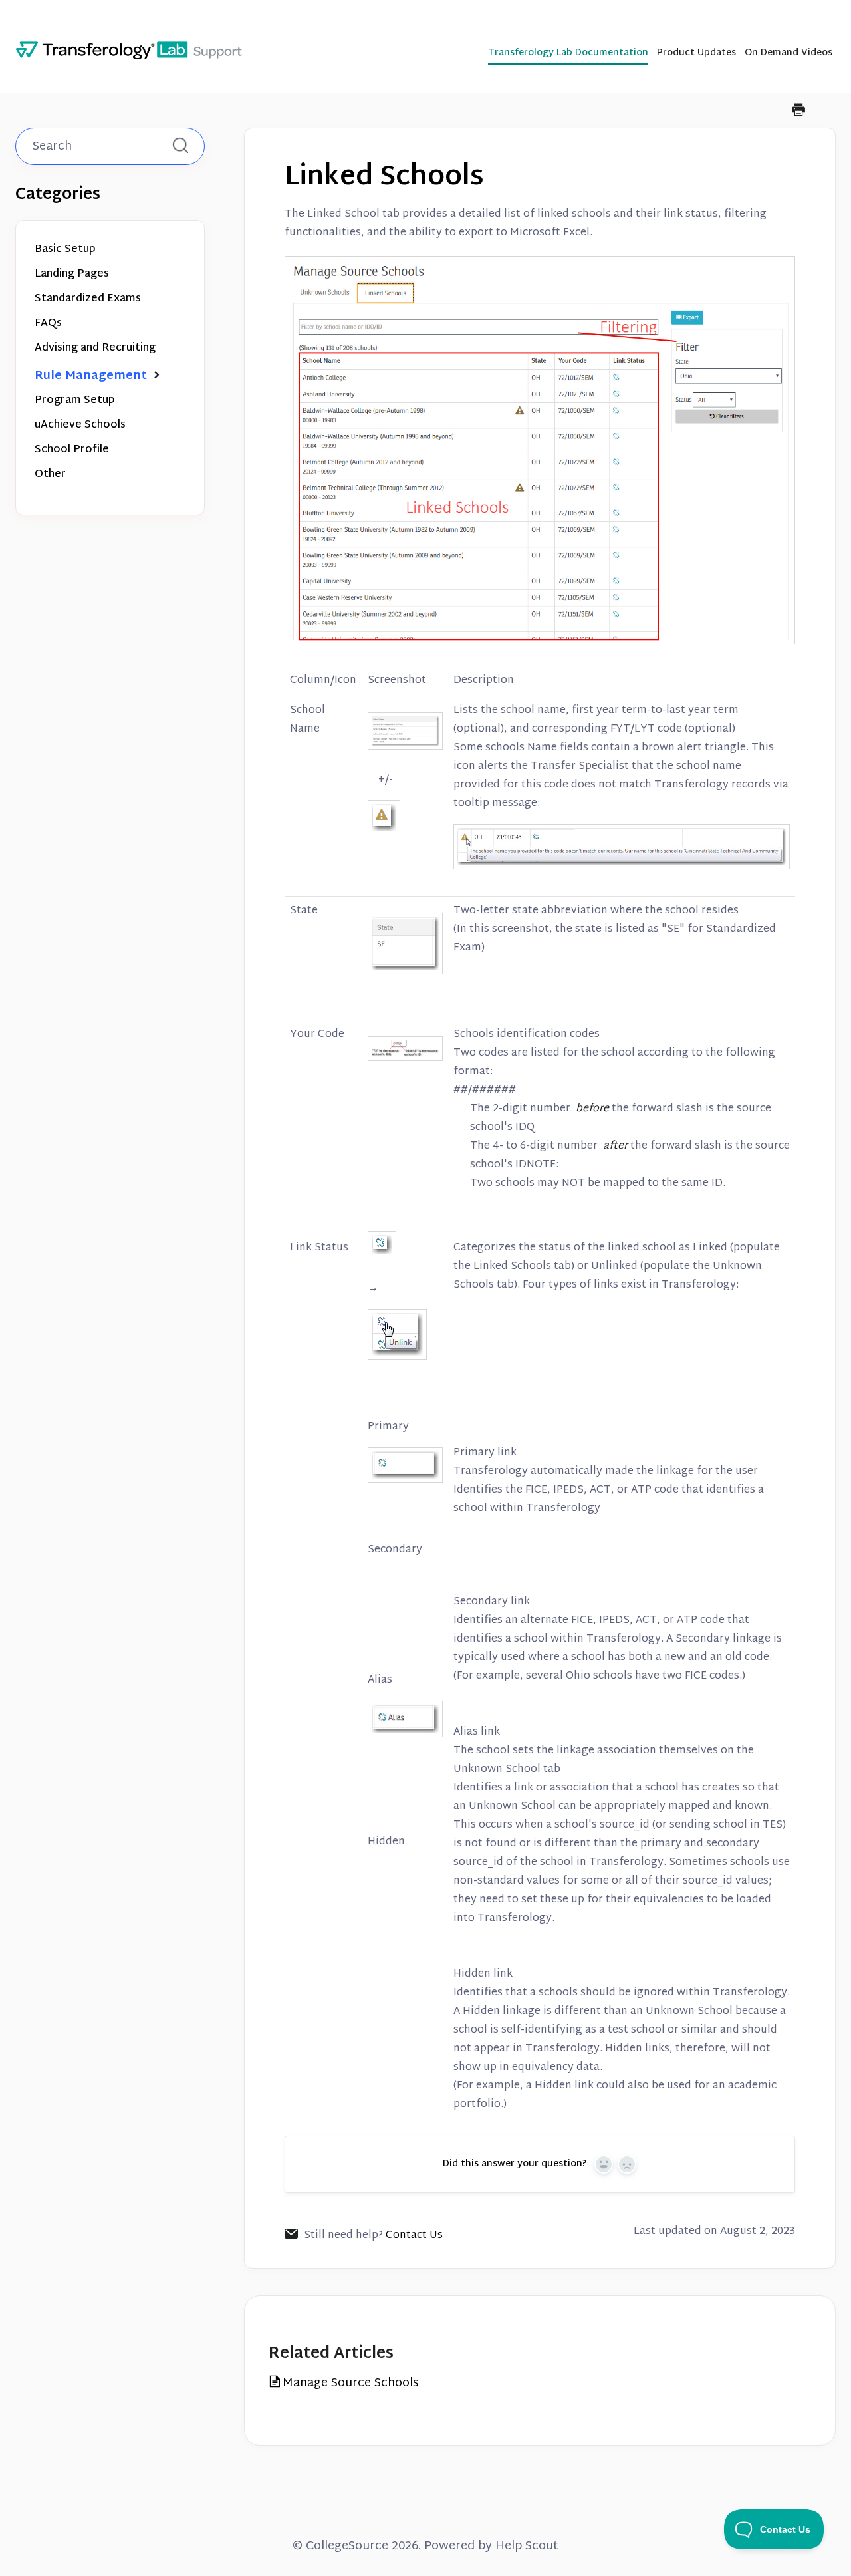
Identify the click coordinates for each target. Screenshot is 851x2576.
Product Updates (696, 54)
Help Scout (527, 2546)
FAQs (48, 324)
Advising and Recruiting (95, 348)
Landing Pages (72, 274)
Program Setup (75, 401)
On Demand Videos (789, 54)
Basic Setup (65, 250)
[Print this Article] (798, 112)
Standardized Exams (88, 299)
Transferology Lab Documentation (568, 54)
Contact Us (414, 2236)
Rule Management (92, 376)
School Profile (72, 450)
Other (50, 475)
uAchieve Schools (80, 425)
